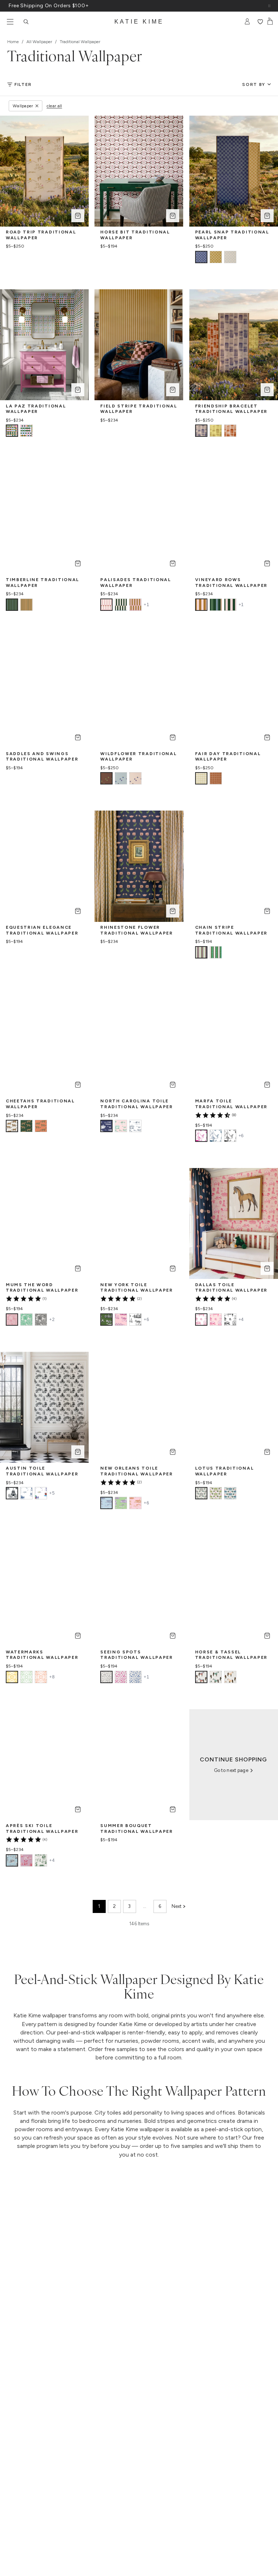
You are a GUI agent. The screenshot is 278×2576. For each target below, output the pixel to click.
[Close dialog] (258, 1216)
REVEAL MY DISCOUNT (76, 1324)
